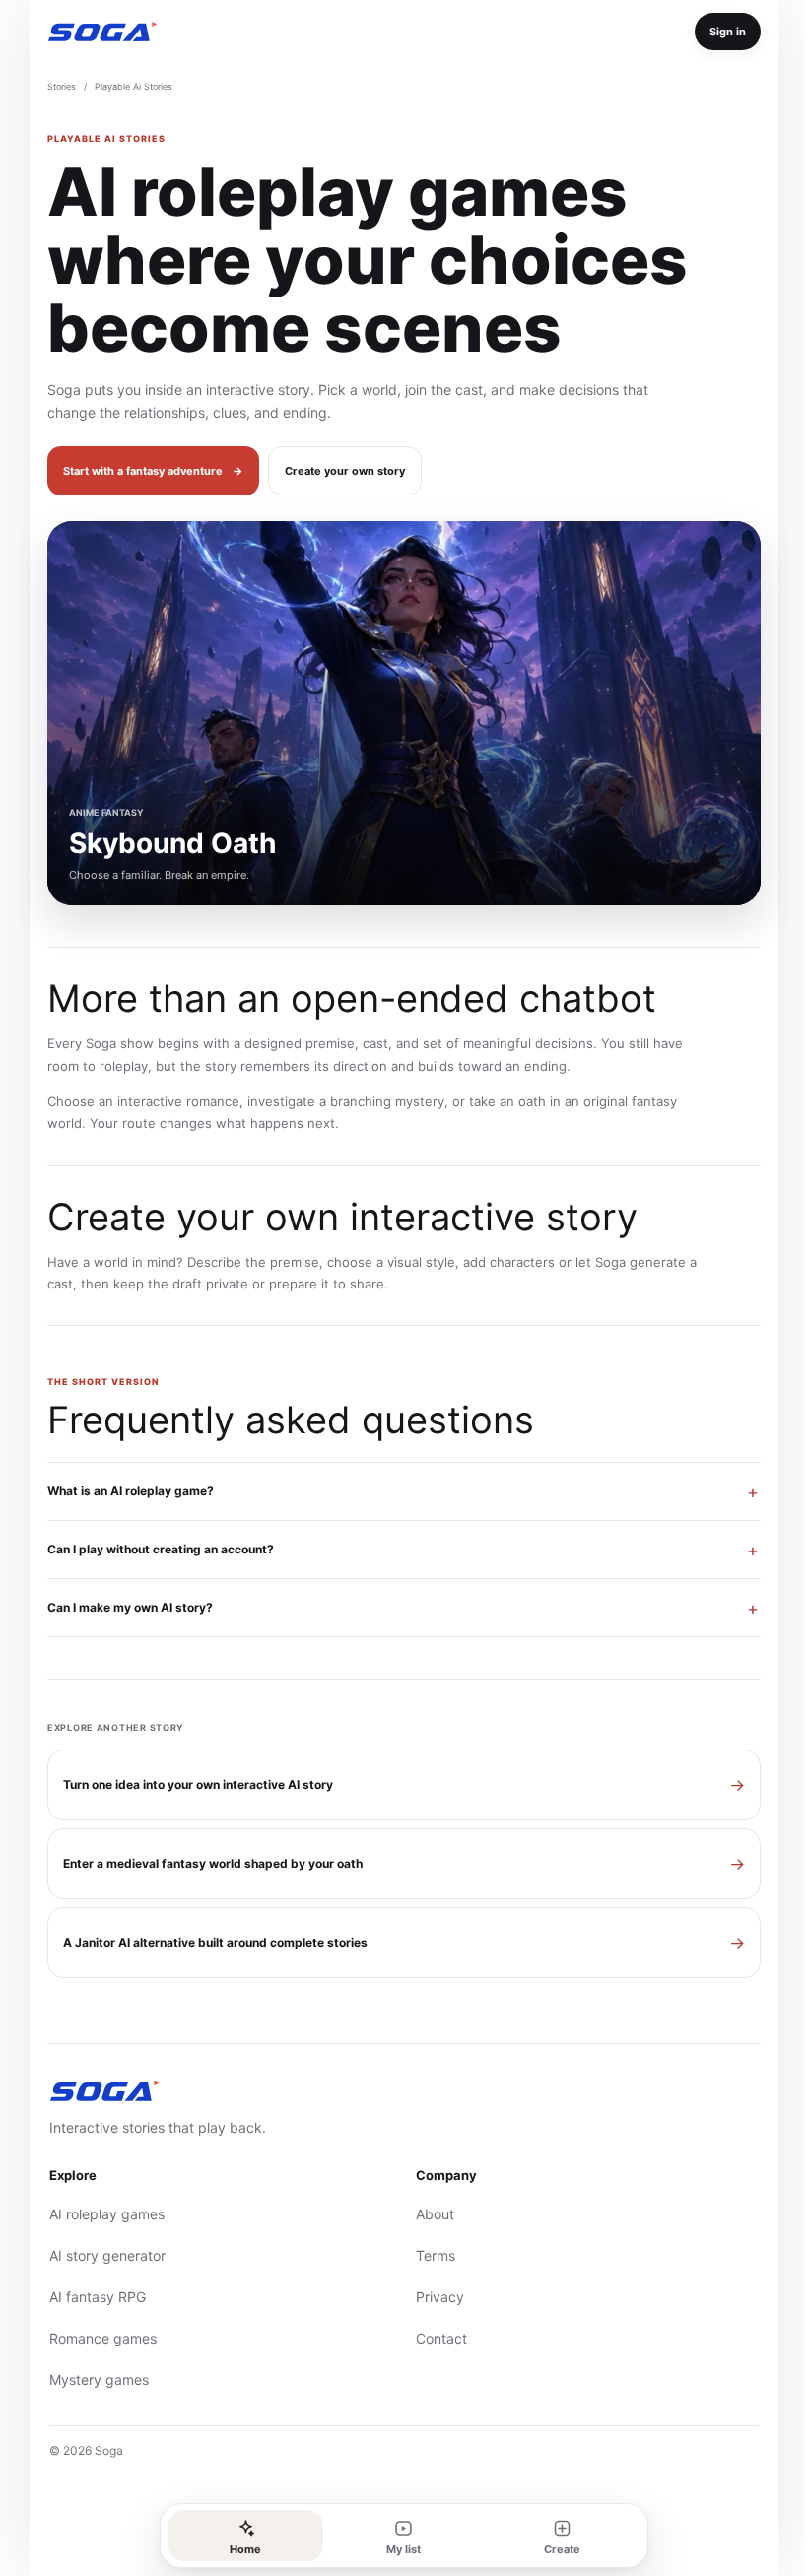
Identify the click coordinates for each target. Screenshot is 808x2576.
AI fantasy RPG (91, 2297)
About (428, 2214)
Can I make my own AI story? (123, 1607)
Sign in (728, 32)
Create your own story (345, 471)
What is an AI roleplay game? (124, 1491)
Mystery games (92, 2379)
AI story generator (101, 2255)
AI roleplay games (100, 2214)
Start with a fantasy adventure (153, 471)
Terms (429, 2255)
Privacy (433, 2297)
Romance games (96, 2338)
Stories (62, 86)
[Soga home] (102, 32)
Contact (435, 2338)
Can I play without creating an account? (154, 1549)
